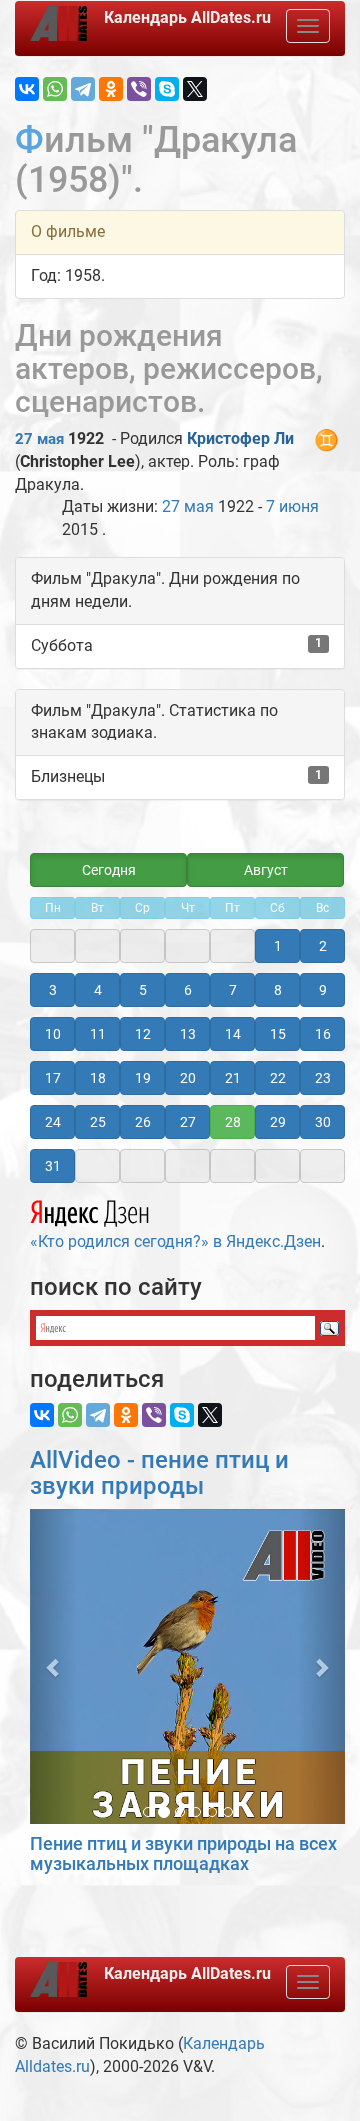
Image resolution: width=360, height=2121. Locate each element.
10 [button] (53, 1034)
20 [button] (188, 1078)
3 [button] (53, 990)
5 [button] (143, 990)
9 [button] (323, 990)
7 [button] (233, 990)
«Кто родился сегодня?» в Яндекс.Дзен (175, 1241)
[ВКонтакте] (27, 89)
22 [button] (278, 1078)
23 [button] (323, 1078)
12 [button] (143, 1034)
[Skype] (167, 89)
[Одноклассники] (111, 89)
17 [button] (53, 1078)
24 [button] (53, 1122)
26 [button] (143, 1122)
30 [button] (323, 1122)
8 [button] (278, 990)
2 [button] (323, 946)
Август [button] (266, 870)
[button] (53, 1666)
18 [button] (98, 1078)
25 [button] (98, 1122)
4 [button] (98, 990)
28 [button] (233, 1122)
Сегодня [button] (109, 870)
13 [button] (188, 1034)
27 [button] (188, 1122)
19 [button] (143, 1078)
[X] (195, 89)
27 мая (39, 439)
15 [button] (278, 1034)
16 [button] (323, 1034)
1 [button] (278, 946)
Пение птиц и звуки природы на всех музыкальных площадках (183, 1853)
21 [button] (233, 1078)
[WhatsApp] (55, 89)
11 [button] (98, 1034)
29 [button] (278, 1122)
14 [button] (233, 1034)
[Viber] (139, 89)
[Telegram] (83, 89)
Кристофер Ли (240, 438)
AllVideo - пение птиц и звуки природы (159, 1473)
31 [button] (53, 1166)
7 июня (292, 506)
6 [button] (188, 990)
